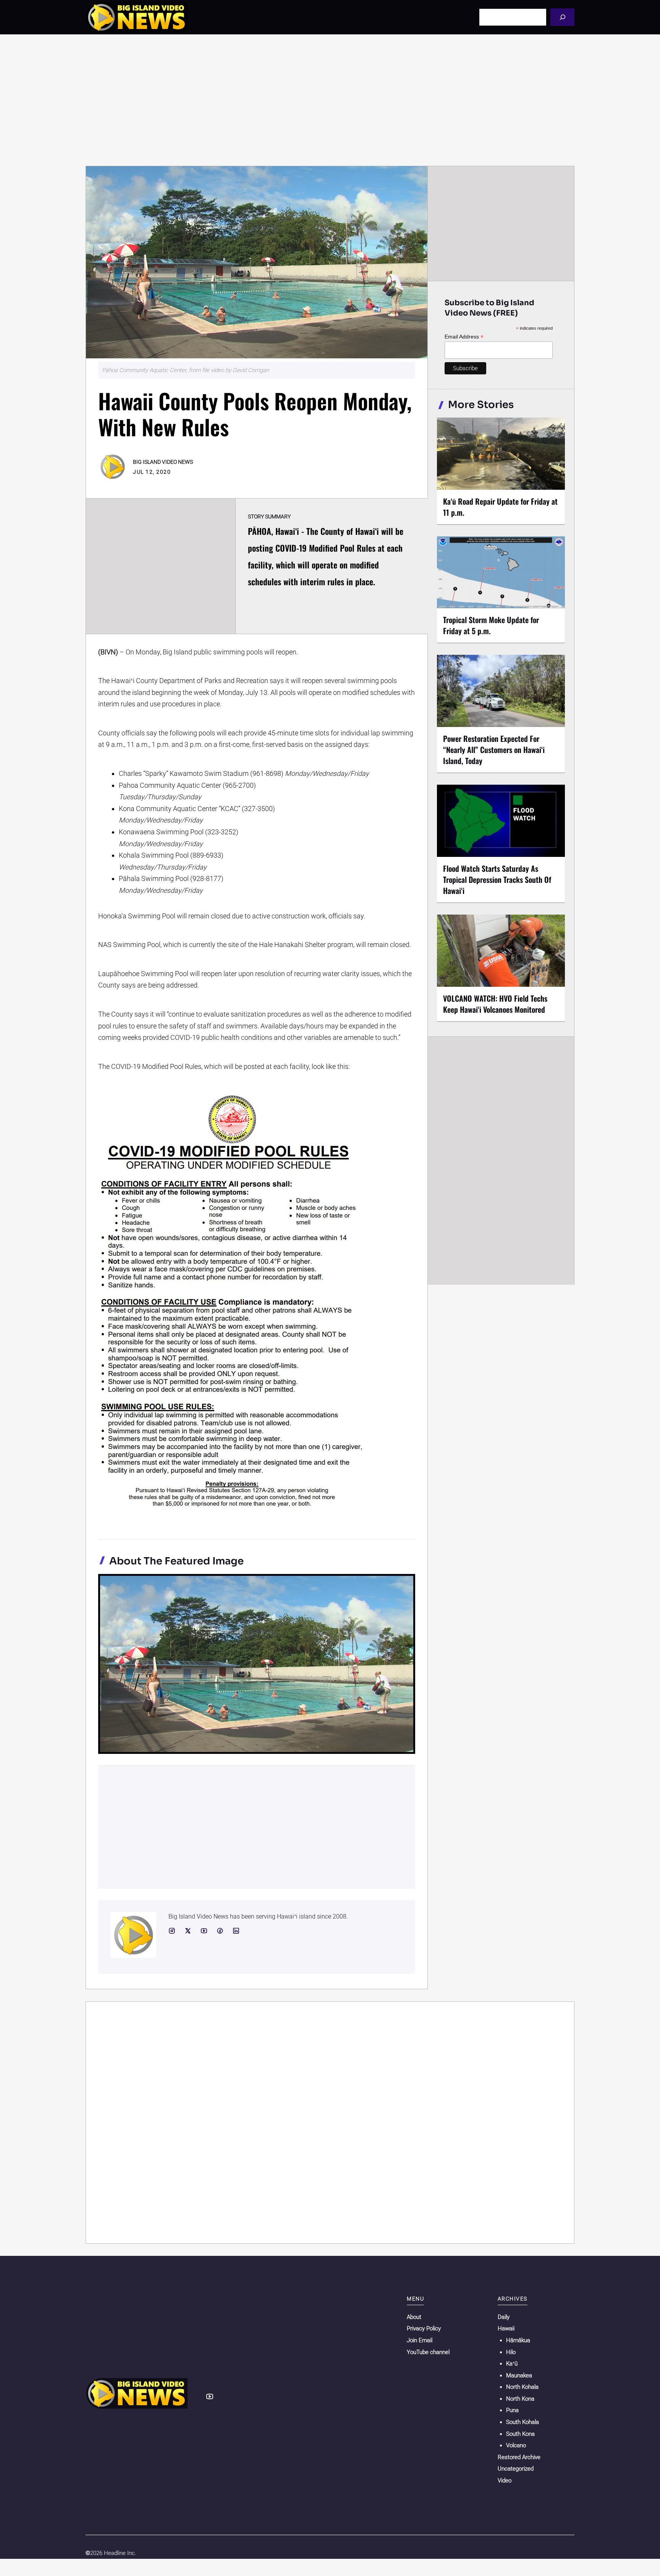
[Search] (562, 17)
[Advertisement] (330, 100)
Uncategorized (516, 2469)
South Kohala (522, 2422)
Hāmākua (518, 2340)
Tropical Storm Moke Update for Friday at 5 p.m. (491, 625)
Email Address (464, 337)
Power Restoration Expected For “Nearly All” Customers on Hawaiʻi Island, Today (494, 750)
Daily (504, 2317)
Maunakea (519, 2375)
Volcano (516, 2445)
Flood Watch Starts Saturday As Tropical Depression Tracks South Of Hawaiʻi (497, 879)
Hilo (511, 2352)
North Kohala (522, 2387)
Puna (512, 2410)
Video (505, 2480)
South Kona (520, 2434)
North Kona (520, 2399)
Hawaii (506, 2328)
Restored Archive (519, 2457)
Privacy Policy (424, 2328)
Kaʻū (512, 2364)
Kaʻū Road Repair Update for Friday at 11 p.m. (500, 507)
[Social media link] (172, 1931)
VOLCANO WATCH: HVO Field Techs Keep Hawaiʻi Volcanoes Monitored (495, 1004)
